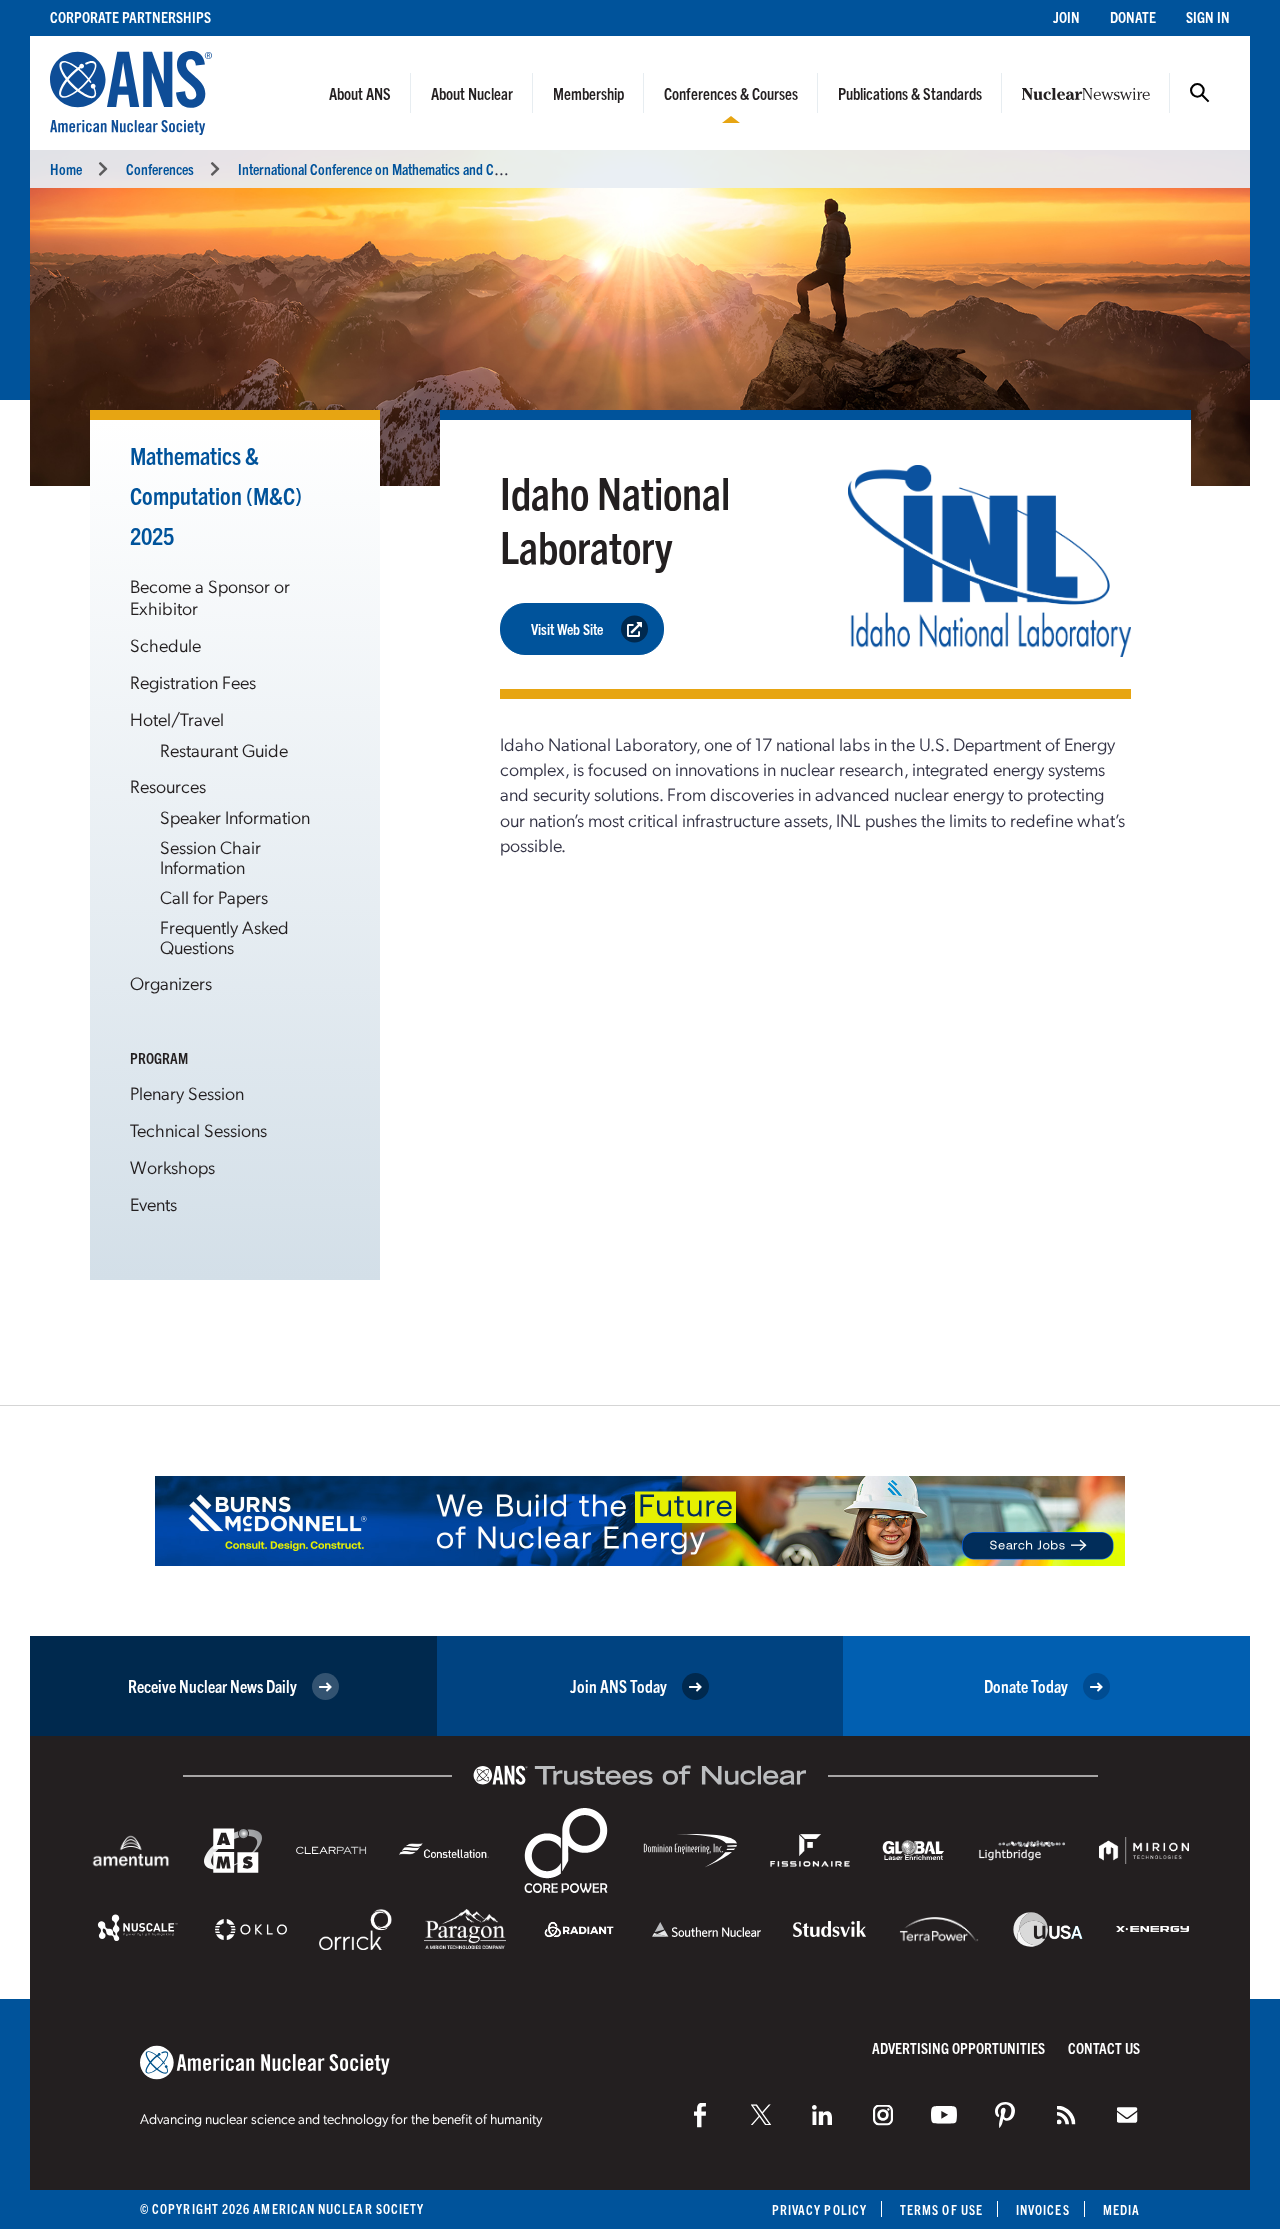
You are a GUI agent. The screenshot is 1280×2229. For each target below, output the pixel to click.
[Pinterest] (1005, 2115)
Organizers (171, 982)
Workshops (172, 1166)
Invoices (1043, 2209)
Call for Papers (214, 896)
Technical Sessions (198, 1129)
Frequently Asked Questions (224, 936)
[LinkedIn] (822, 2115)
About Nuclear (472, 93)
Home (66, 168)
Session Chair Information (210, 856)
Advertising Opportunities (958, 2047)
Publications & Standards (910, 93)
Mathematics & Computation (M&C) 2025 (216, 495)
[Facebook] (700, 2115)
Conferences (160, 168)
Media (1121, 2209)
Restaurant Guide (224, 749)
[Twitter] (761, 2115)
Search (1200, 93)
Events (153, 1203)
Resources (168, 785)
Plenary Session (187, 1092)
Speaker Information (235, 816)
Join (1066, 16)
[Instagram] (883, 2115)
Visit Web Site (567, 628)
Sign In (1208, 16)
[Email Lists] (1127, 2115)
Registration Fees (193, 681)
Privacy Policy (819, 2209)
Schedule (165, 644)
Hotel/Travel (177, 718)
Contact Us (1104, 2047)
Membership (588, 93)
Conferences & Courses (731, 93)
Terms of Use (941, 2209)
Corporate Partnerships (130, 16)
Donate (1133, 16)
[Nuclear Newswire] (1066, 2115)
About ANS (360, 93)
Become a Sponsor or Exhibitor (210, 596)
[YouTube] (944, 2115)
